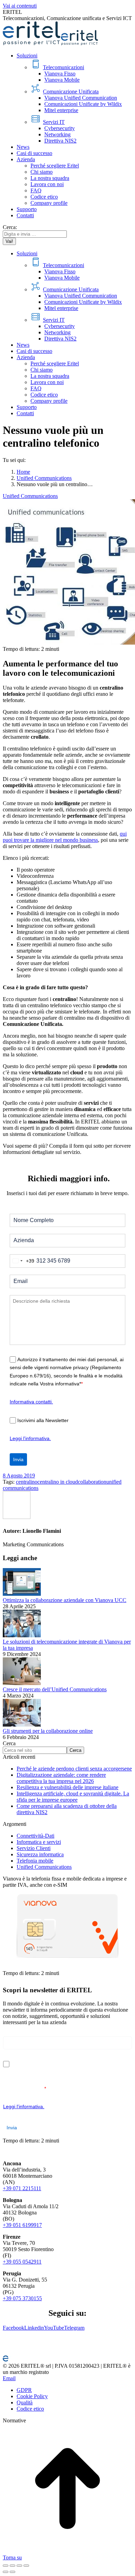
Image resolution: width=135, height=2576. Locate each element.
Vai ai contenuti (20, 6)
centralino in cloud (58, 1482)
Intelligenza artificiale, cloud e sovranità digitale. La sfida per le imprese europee (73, 1797)
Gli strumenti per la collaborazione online (48, 1731)
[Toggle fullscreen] (19, 2566)
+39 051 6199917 (22, 2225)
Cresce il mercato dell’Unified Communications (55, 1689)
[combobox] (22, 1261)
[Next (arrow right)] (12, 2572)
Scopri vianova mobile (27, 1967)
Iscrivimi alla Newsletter (43, 1420)
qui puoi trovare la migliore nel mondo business (65, 837)
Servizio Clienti (34, 1848)
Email (9, 2378)
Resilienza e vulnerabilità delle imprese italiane (67, 1787)
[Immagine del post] (22, 1594)
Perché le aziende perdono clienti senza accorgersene (74, 1769)
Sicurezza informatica (40, 1854)
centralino (27, 1482)
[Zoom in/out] (26, 2566)
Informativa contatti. (31, 1402)
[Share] (12, 2566)
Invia (18, 1459)
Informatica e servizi (39, 1842)
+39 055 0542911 (22, 2262)
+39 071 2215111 (22, 2188)
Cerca (9, 1743)
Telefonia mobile (35, 1861)
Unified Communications (30, 496)
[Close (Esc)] (6, 2566)
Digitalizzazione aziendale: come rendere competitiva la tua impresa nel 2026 (61, 1778)
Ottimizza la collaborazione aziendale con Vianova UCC (65, 1600)
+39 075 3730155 (22, 2298)
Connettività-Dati (35, 1836)
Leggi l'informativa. (30, 1438)
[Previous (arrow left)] (6, 2572)
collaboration (92, 1482)
